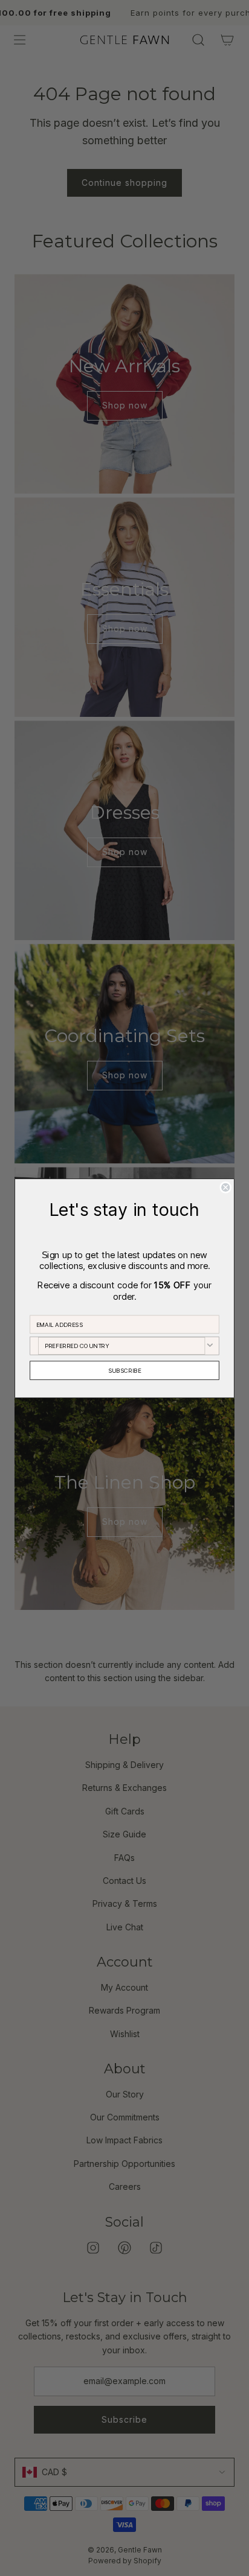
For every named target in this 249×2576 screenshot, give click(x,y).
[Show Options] (210, 1345)
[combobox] (121, 1345)
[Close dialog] (225, 1187)
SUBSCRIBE (125, 1370)
